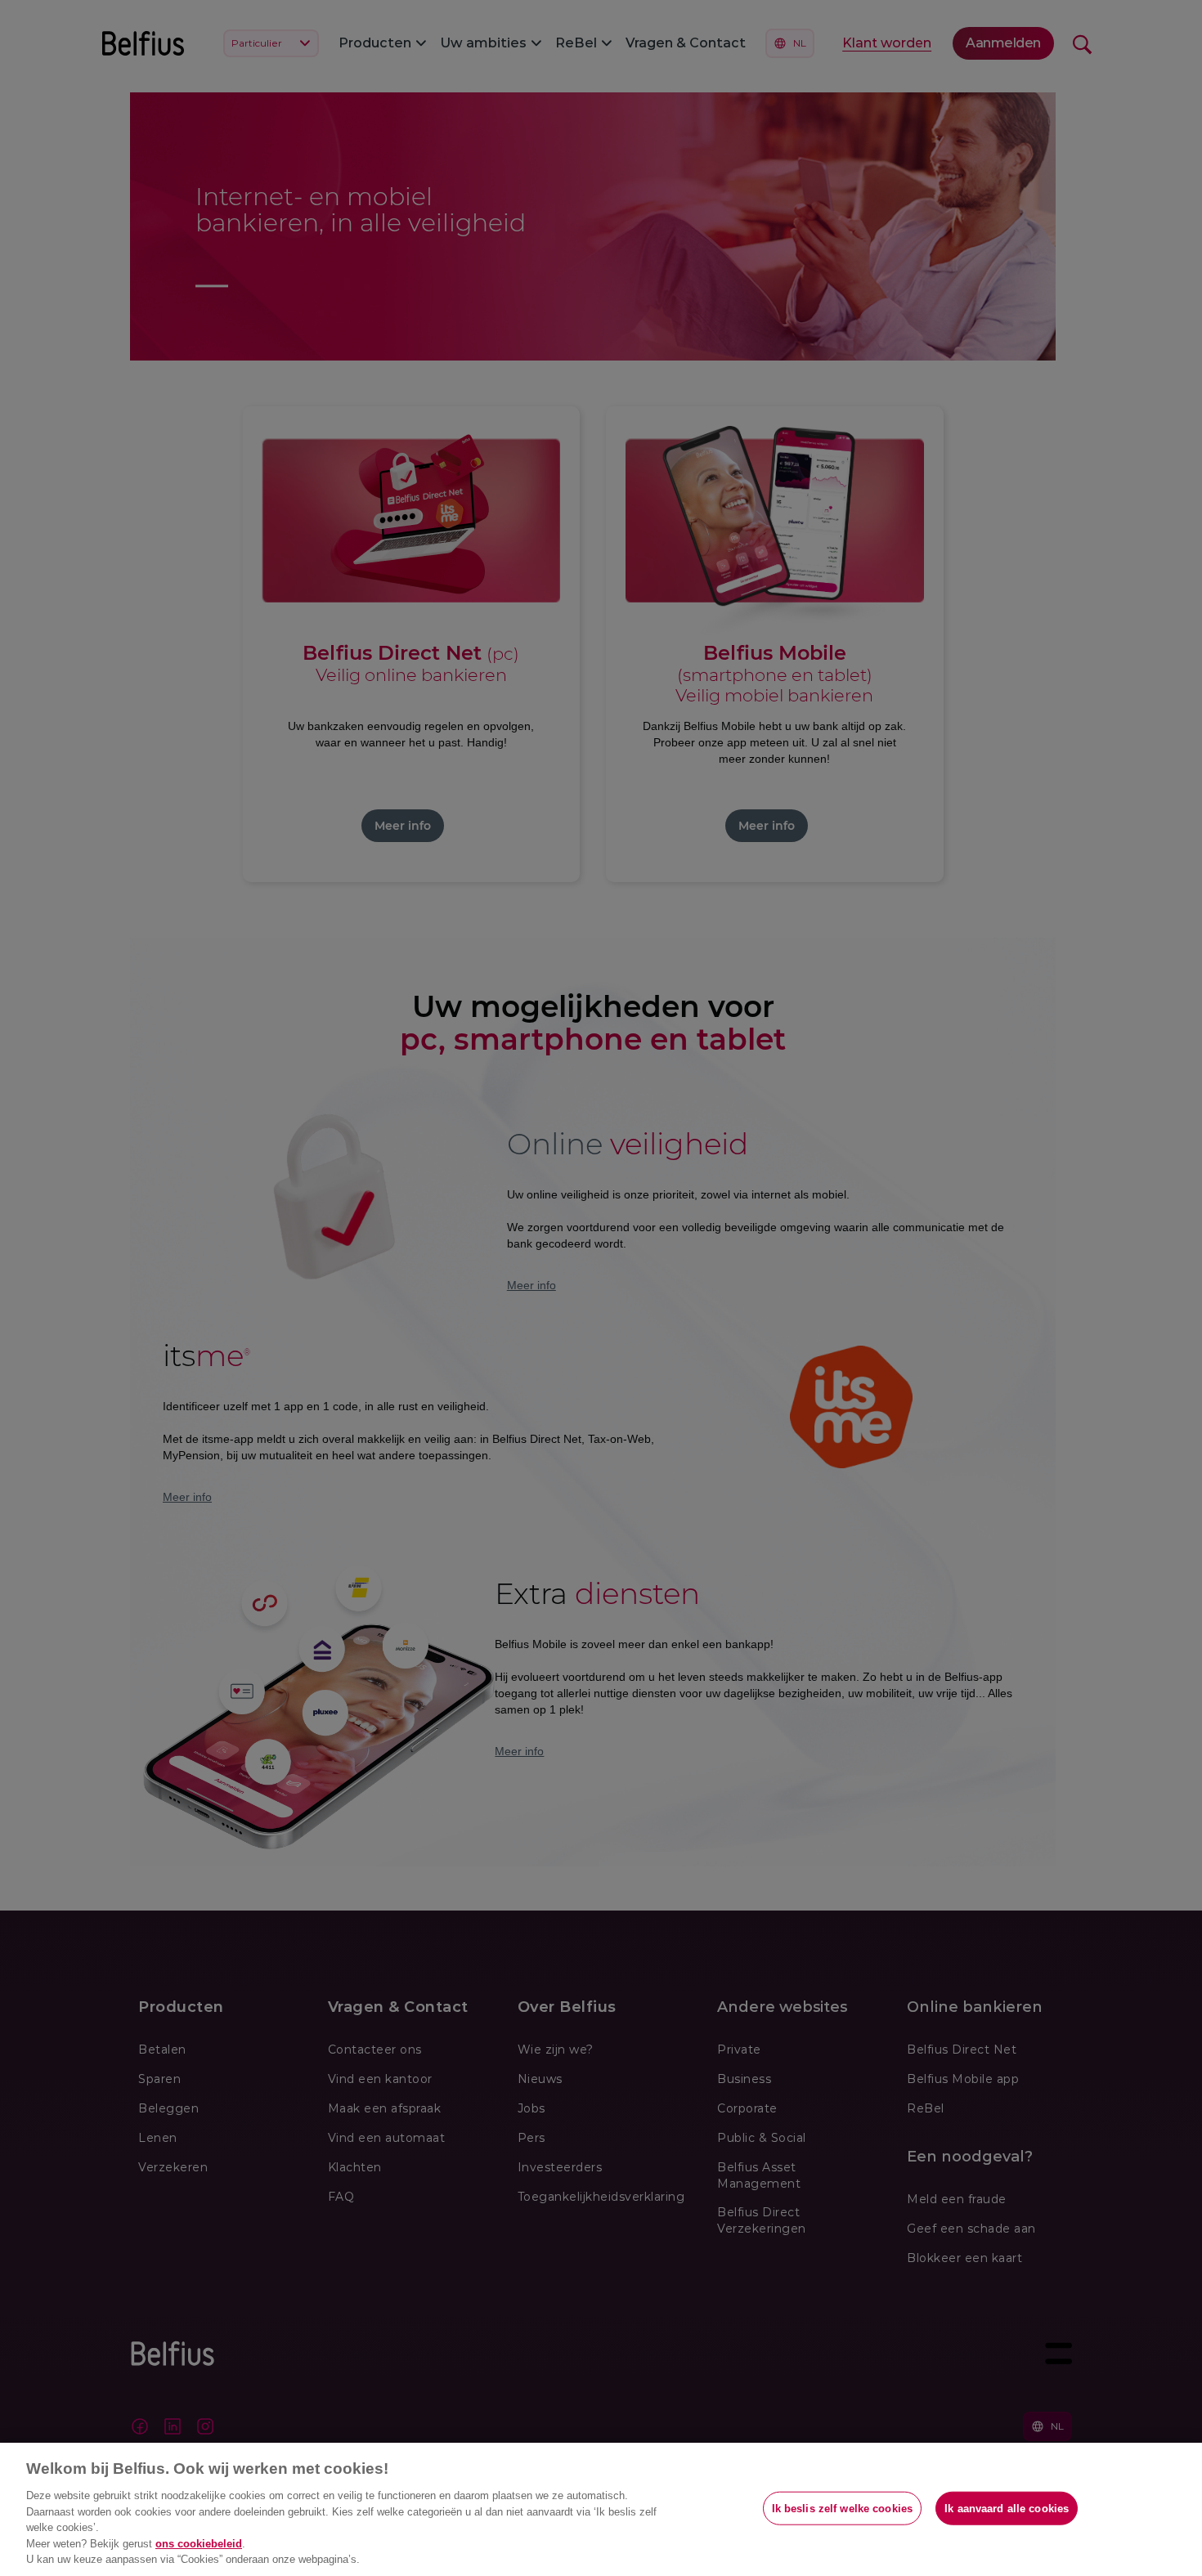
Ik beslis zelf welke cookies (843, 2508)
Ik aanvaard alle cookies (1007, 2508)
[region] (601, 2509)
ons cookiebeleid (199, 2544)
